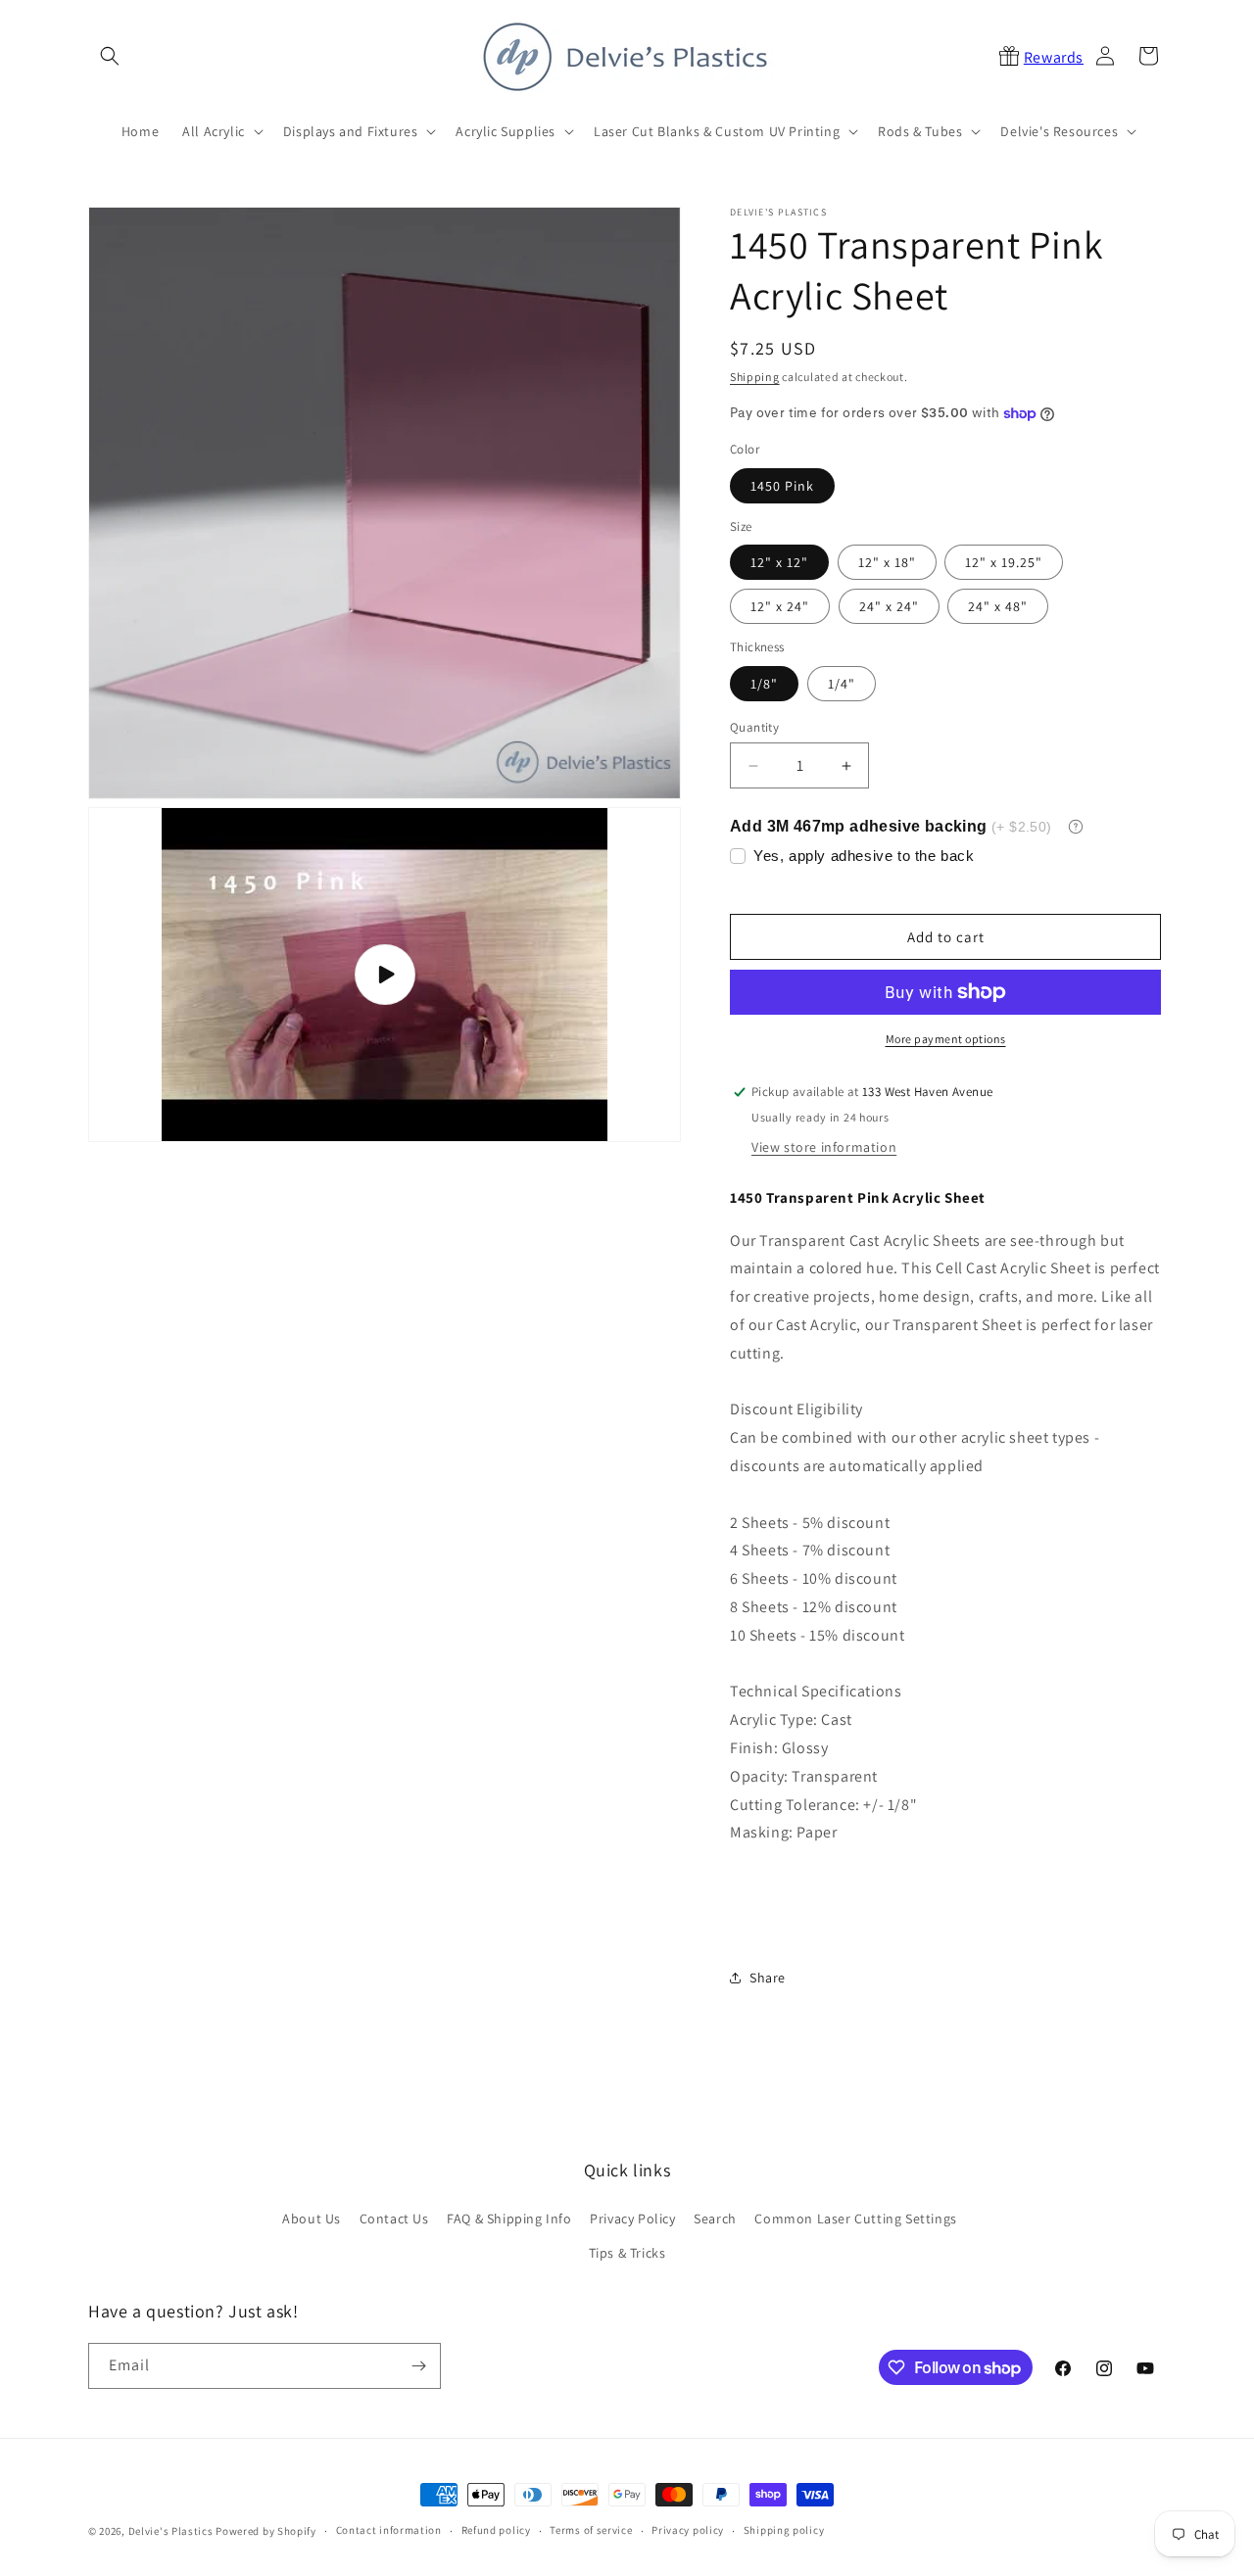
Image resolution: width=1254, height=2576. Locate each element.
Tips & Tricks (627, 2253)
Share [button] (768, 1978)
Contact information (389, 2530)
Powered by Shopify (266, 2531)
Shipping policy (784, 2530)
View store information (824, 1147)
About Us (312, 2218)
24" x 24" (889, 606)
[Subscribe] (418, 2366)
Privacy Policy (632, 2218)
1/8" (764, 684)
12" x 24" (780, 606)
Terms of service (591, 2530)
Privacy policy (688, 2530)
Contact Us (394, 2218)
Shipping (755, 377)
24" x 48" (998, 606)
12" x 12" (779, 562)
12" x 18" (887, 562)
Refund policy (496, 2530)
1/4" (842, 684)
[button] (110, 56)
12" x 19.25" (1004, 562)
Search (715, 2218)
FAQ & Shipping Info (509, 2218)
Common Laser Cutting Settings (855, 2218)
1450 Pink (782, 486)
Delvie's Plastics (171, 2531)
